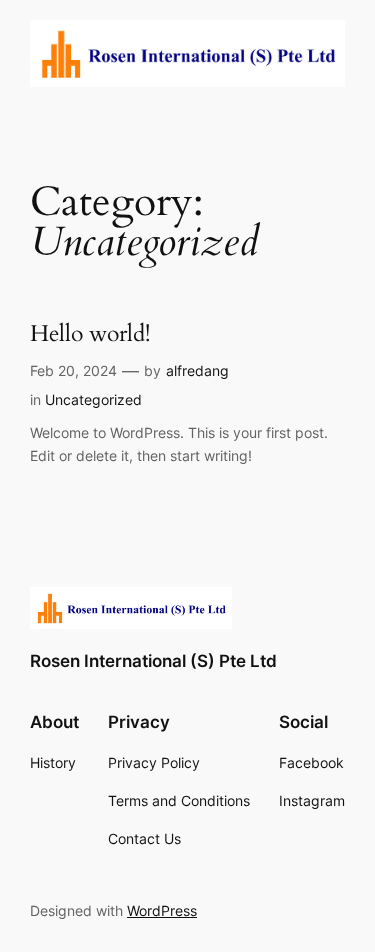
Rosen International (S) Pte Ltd (153, 661)
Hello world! (90, 334)
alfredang (197, 370)
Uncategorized (93, 399)
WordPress (162, 910)
